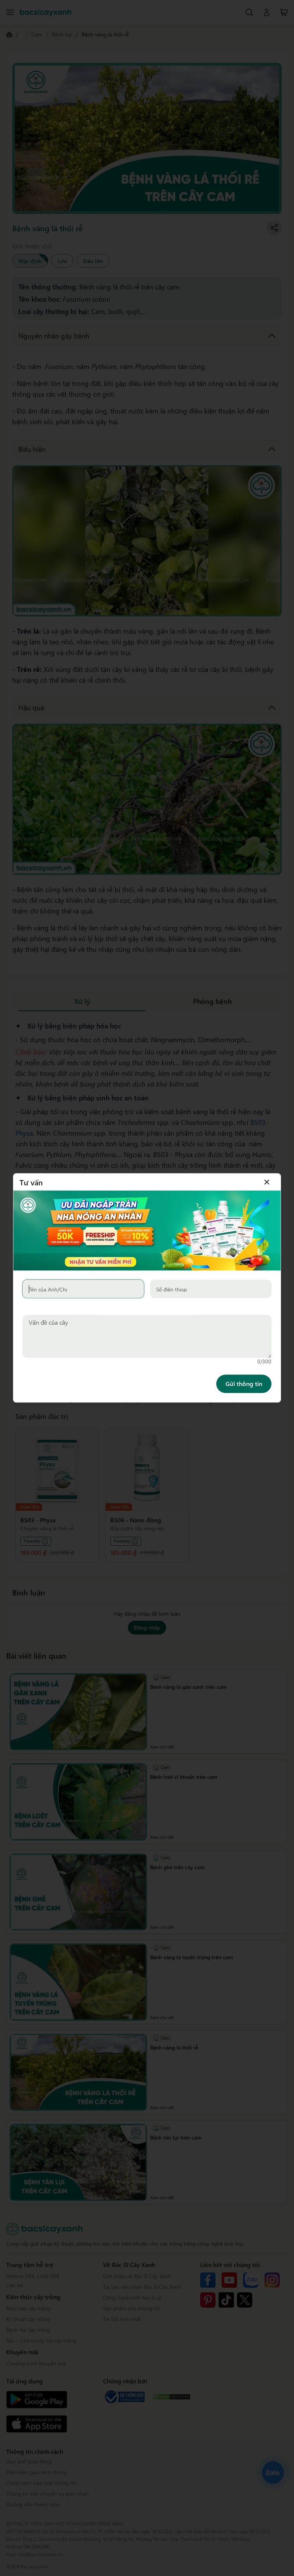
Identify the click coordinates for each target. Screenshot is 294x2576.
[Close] (267, 1182)
